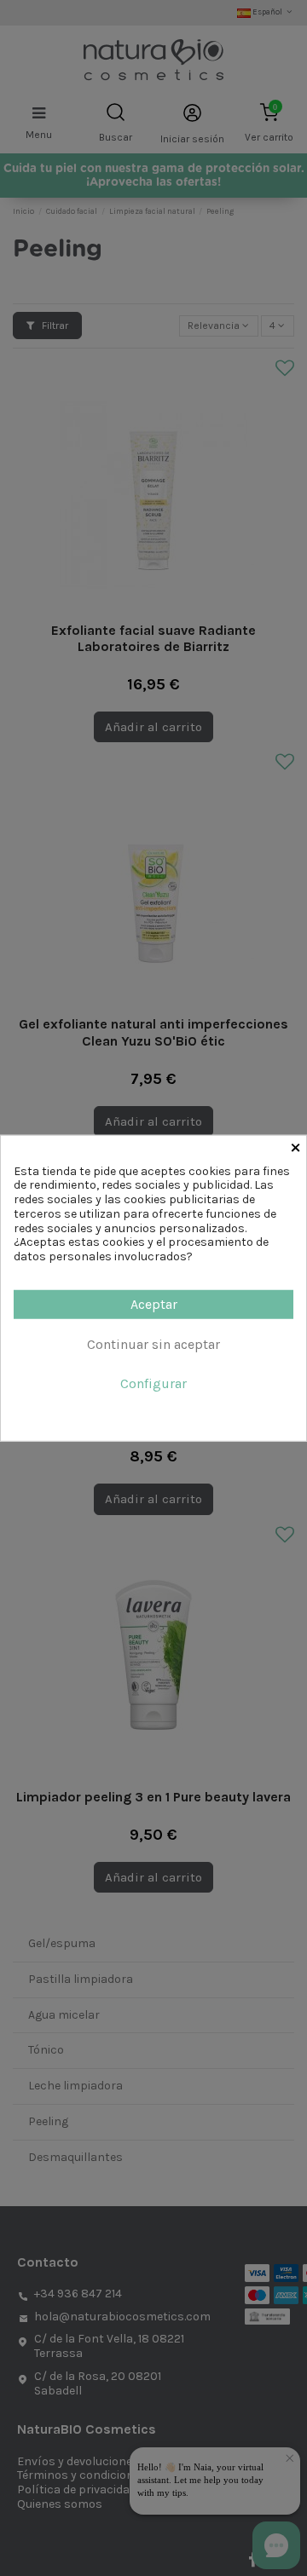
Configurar (153, 1383)
